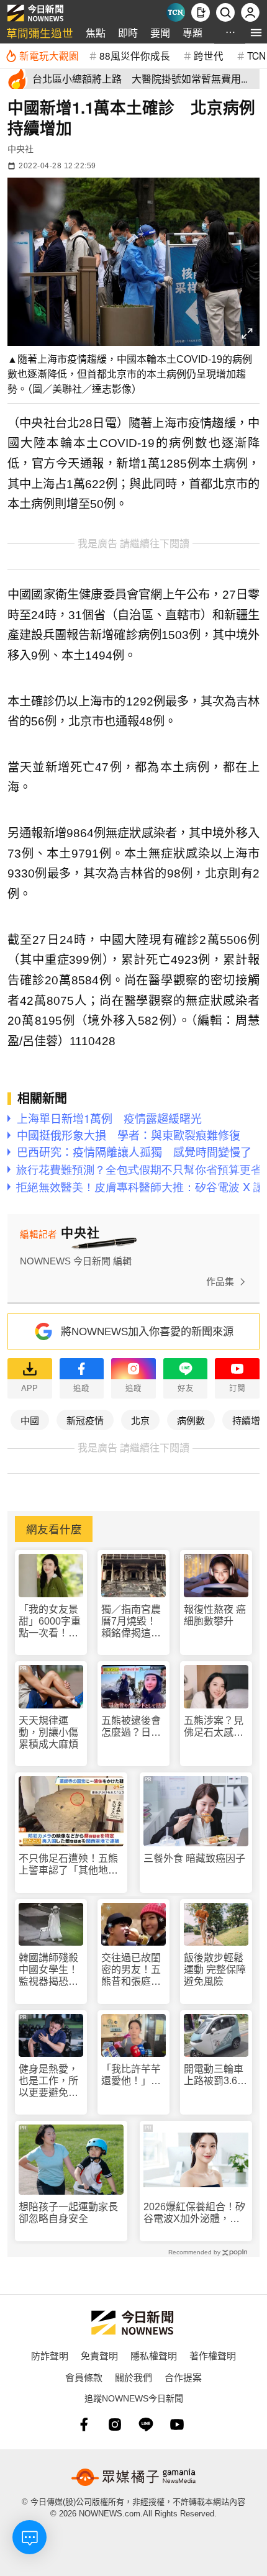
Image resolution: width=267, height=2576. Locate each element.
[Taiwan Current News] (176, 12)
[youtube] (177, 2424)
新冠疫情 (85, 1420)
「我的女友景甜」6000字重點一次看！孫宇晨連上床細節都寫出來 (50, 1622)
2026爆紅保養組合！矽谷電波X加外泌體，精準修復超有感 (194, 2213)
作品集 (220, 1281)
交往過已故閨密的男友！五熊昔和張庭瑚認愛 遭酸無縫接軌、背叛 (131, 1970)
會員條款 (84, 2377)
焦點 (96, 33)
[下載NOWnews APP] (201, 12)
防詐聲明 (50, 2355)
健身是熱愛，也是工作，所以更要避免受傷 (48, 2081)
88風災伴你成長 (135, 55)
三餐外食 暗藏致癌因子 (194, 1858)
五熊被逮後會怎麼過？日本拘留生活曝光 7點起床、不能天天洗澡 (133, 1727)
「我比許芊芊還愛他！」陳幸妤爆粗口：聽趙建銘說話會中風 (131, 2075)
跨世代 (209, 55)
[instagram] (115, 2424)
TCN (256, 55)
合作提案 (183, 2377)
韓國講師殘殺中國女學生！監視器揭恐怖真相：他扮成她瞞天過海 (48, 1970)
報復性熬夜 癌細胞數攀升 (215, 1615)
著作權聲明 (213, 2355)
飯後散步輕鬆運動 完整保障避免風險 (215, 1970)
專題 (192, 33)
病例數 (191, 1420)
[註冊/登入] (250, 12)
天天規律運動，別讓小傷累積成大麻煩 (48, 1732)
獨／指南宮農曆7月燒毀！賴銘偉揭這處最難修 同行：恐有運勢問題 (132, 1622)
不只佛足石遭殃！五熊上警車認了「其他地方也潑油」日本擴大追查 (68, 1865)
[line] (146, 2424)
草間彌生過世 (40, 33)
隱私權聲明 (154, 2355)
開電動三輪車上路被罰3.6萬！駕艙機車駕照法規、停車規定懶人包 (214, 2075)
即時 (128, 33)
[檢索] (225, 12)
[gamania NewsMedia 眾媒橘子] (133, 2477)
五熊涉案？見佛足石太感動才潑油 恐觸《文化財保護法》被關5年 (214, 1727)
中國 (30, 1420)
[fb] (84, 2424)
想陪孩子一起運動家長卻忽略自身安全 (68, 2213)
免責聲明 (99, 2355)
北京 (140, 1420)
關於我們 (133, 2377)
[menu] (256, 33)
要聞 (160, 33)
